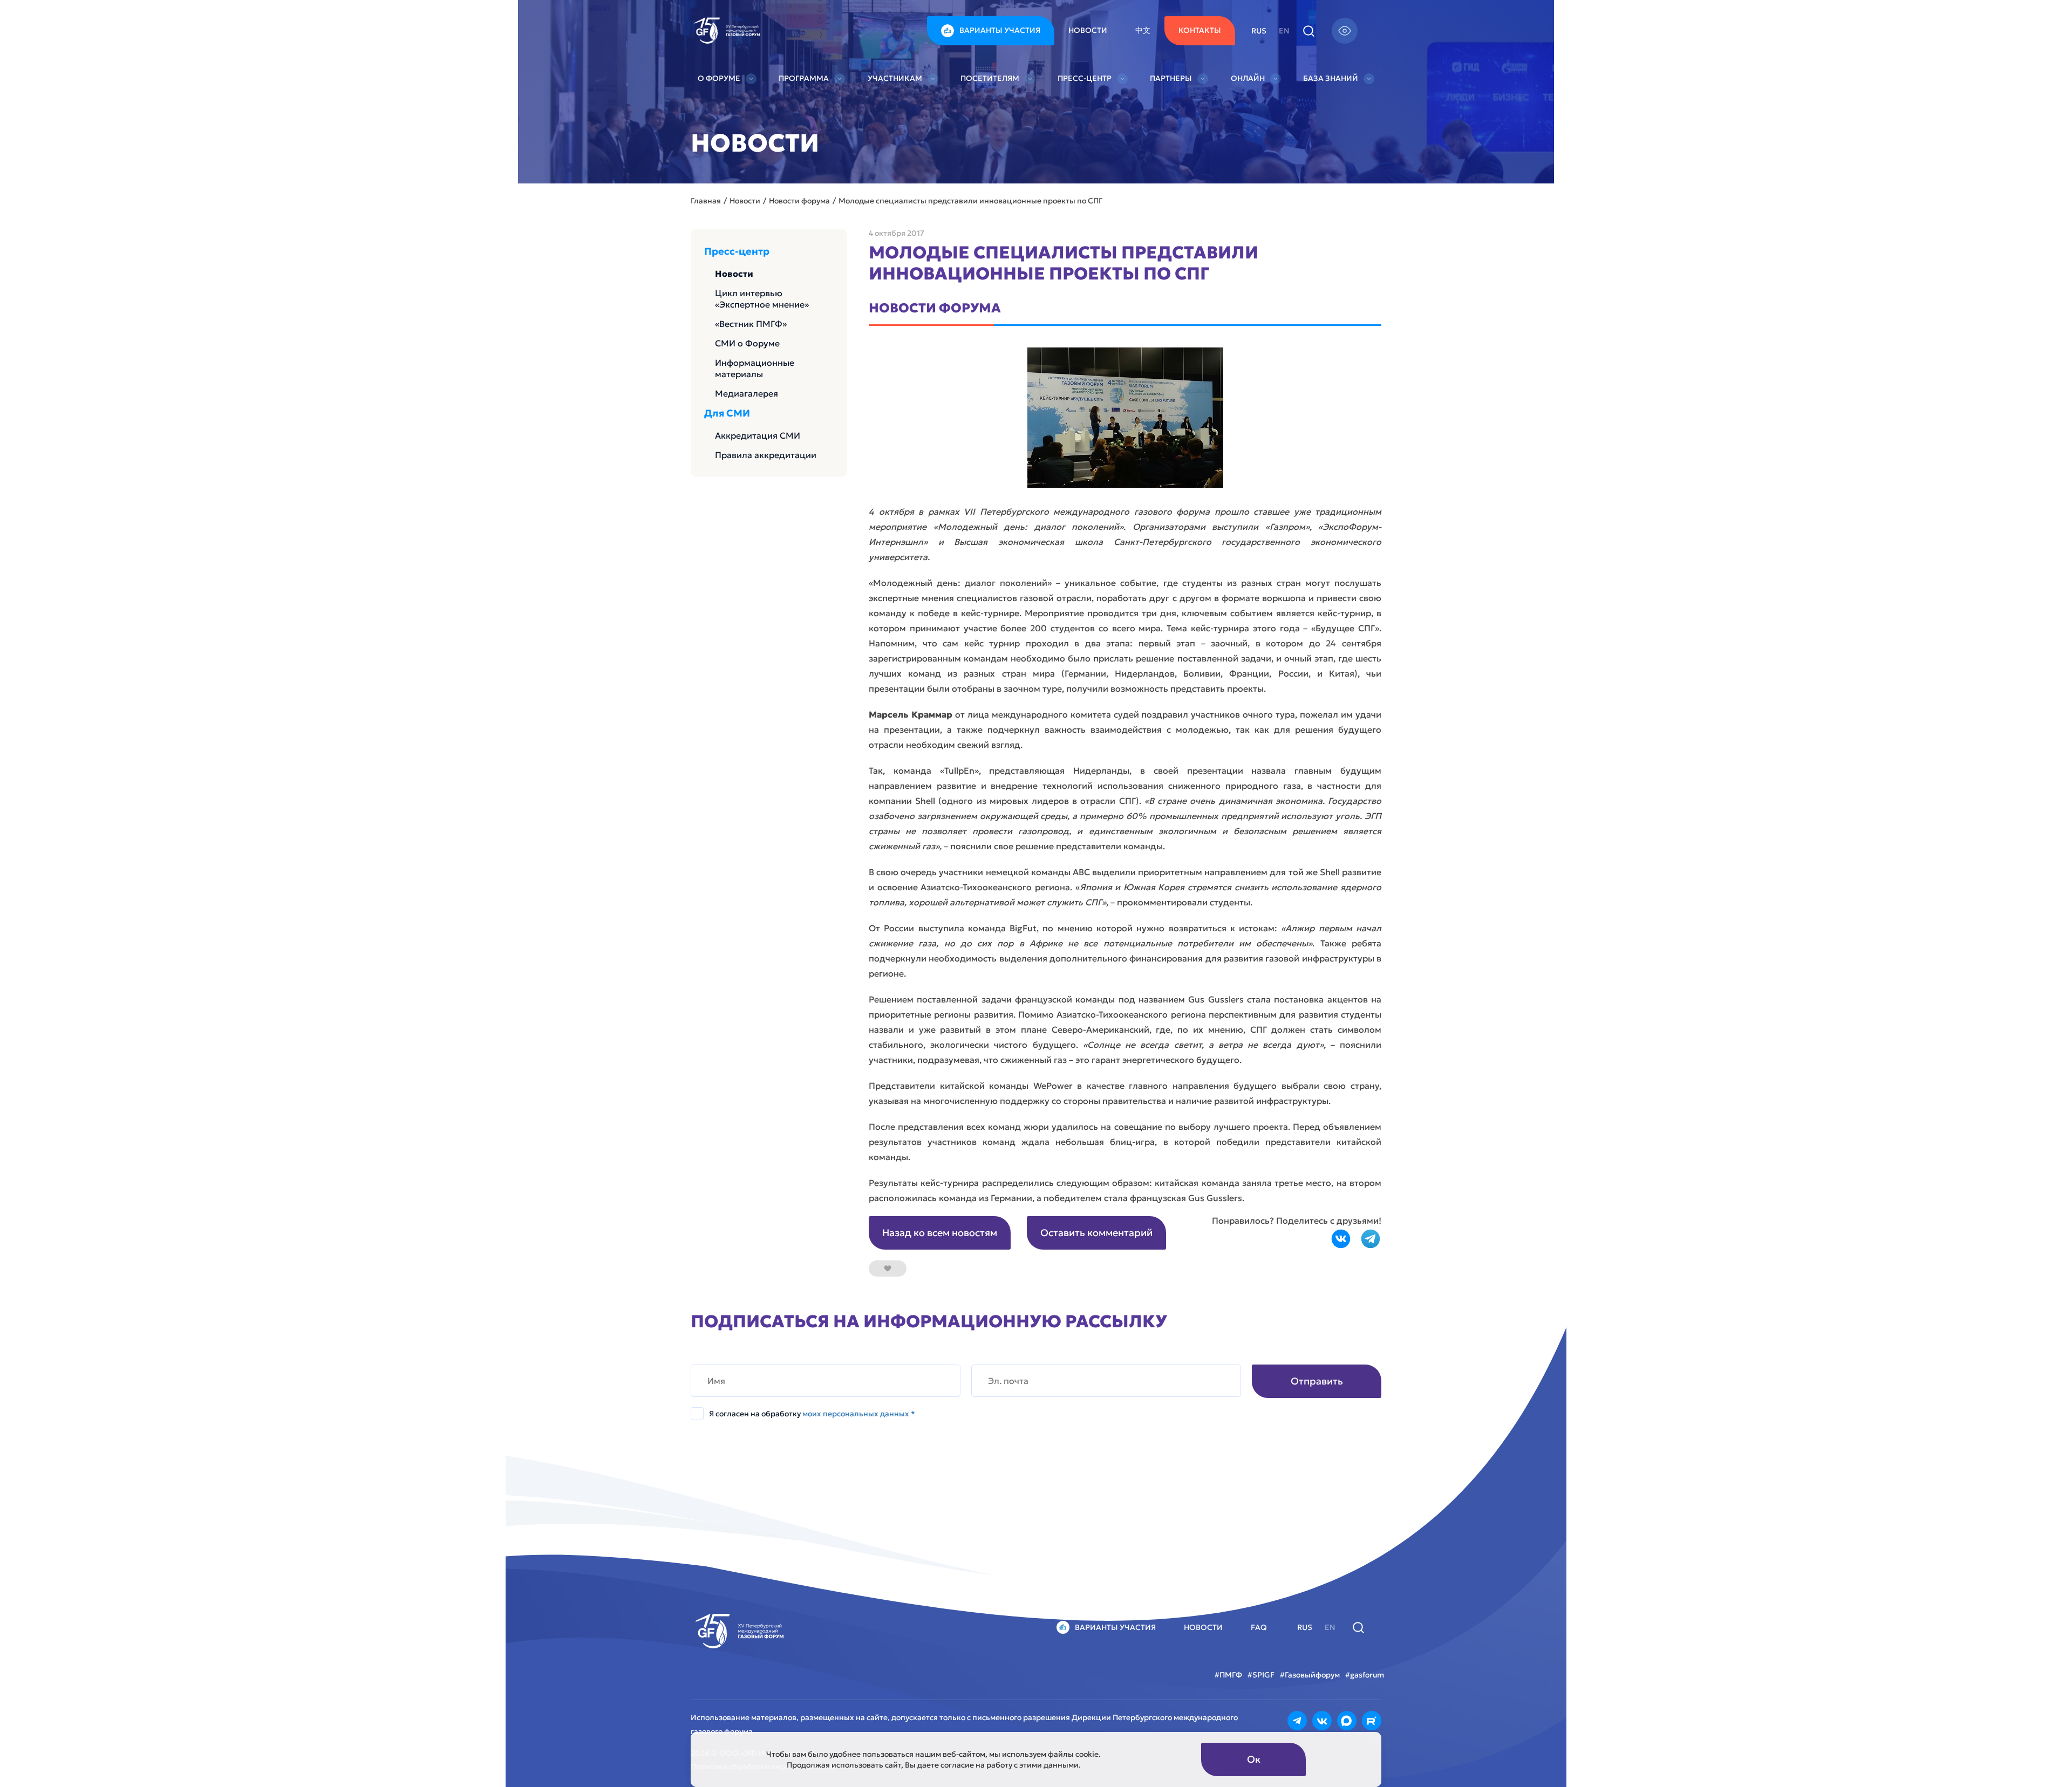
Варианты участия (1000, 30)
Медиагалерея (747, 393)
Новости (1088, 30)
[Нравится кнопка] (888, 1268)
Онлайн (1248, 78)
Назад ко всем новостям (940, 1233)
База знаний (1331, 78)
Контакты (1200, 30)
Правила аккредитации (766, 455)
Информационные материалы (755, 368)
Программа (804, 78)
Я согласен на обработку (812, 1414)
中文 (1143, 30)
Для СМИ (727, 413)
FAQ (1259, 1627)
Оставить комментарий (1096, 1233)
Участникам (895, 78)
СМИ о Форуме (747, 343)
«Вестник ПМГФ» (751, 324)
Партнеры (1171, 78)
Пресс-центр (1085, 78)
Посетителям (990, 78)
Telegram (1371, 1239)
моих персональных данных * (859, 1414)
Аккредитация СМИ (758, 435)
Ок (1254, 1759)
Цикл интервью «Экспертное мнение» (762, 299)
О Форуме (719, 78)
